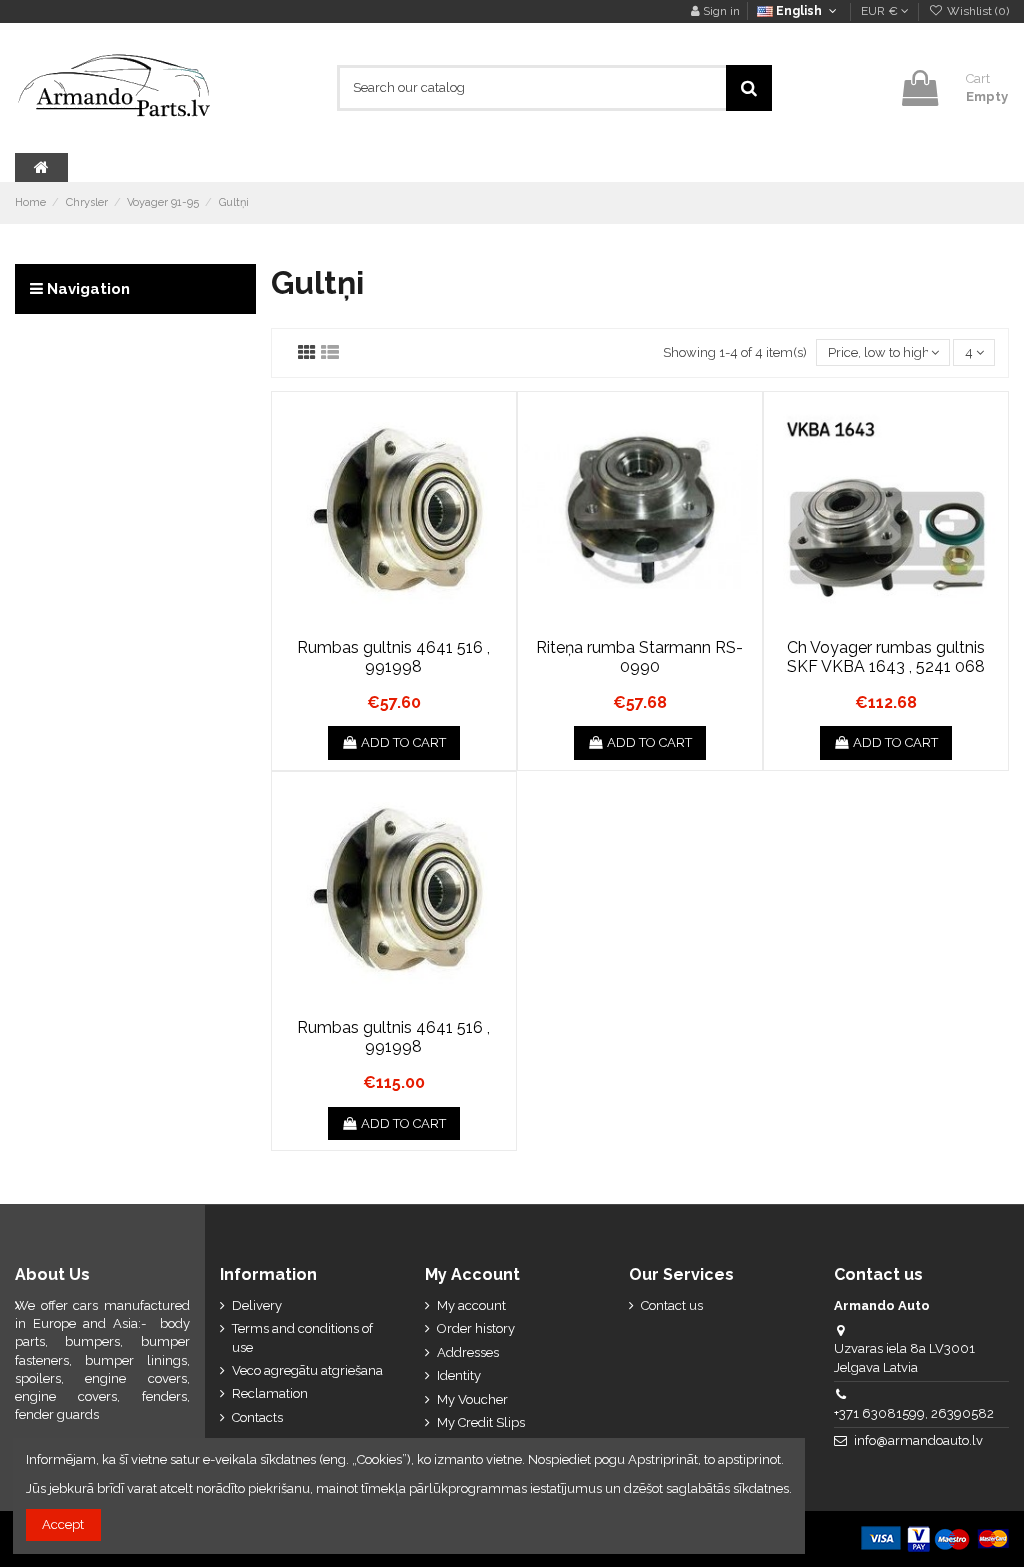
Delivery (257, 1305)
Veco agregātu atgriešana (307, 1370)
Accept (63, 1524)
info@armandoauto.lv (918, 1440)
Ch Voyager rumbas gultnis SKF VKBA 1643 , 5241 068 (886, 657)
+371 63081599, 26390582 (914, 1413)
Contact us (672, 1305)
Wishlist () (976, 11)
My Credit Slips (481, 1422)
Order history (476, 1328)
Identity (459, 1375)
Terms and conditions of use (302, 1337)
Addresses (468, 1352)
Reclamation (270, 1393)
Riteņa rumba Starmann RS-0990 (639, 657)
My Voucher (472, 1399)
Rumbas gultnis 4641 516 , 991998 (393, 657)
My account (471, 1305)
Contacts (257, 1417)
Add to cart (403, 742)
